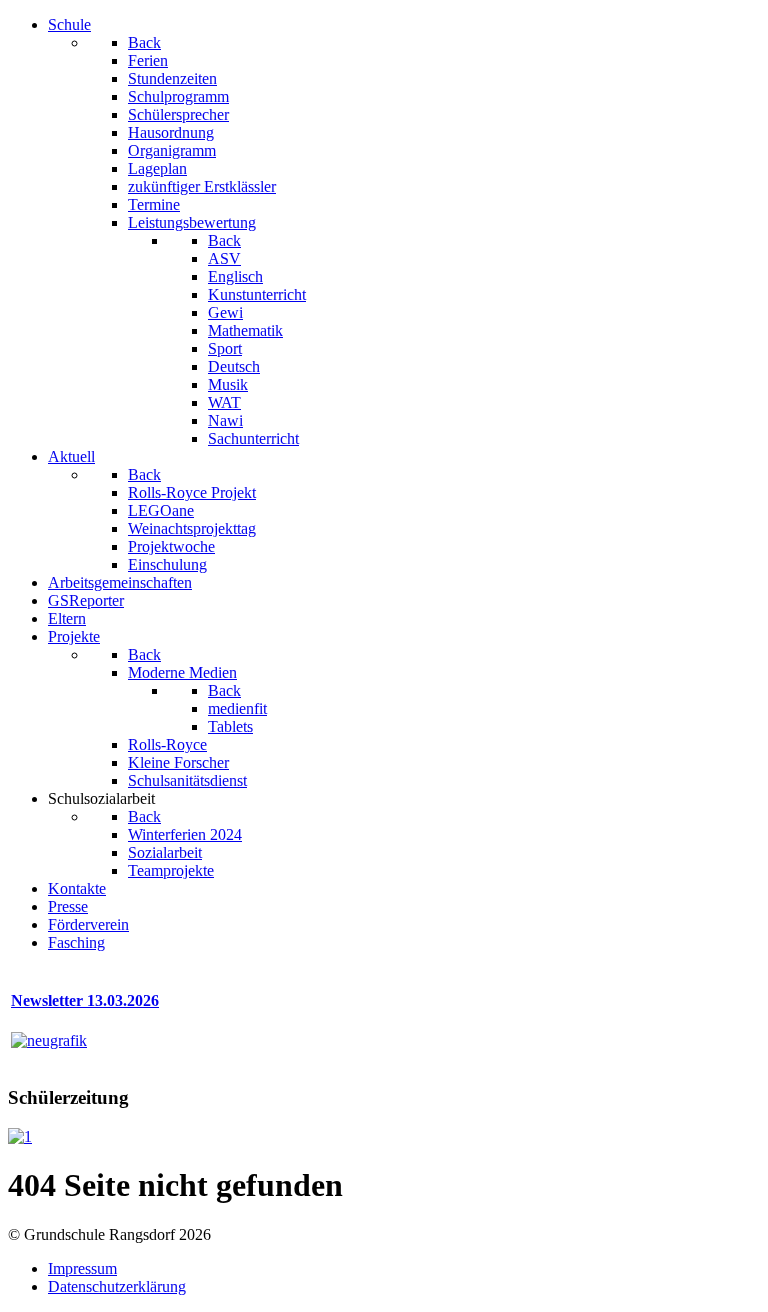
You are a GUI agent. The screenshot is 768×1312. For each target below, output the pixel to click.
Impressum (82, 1268)
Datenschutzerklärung (117, 1286)
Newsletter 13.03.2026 (85, 1000)
